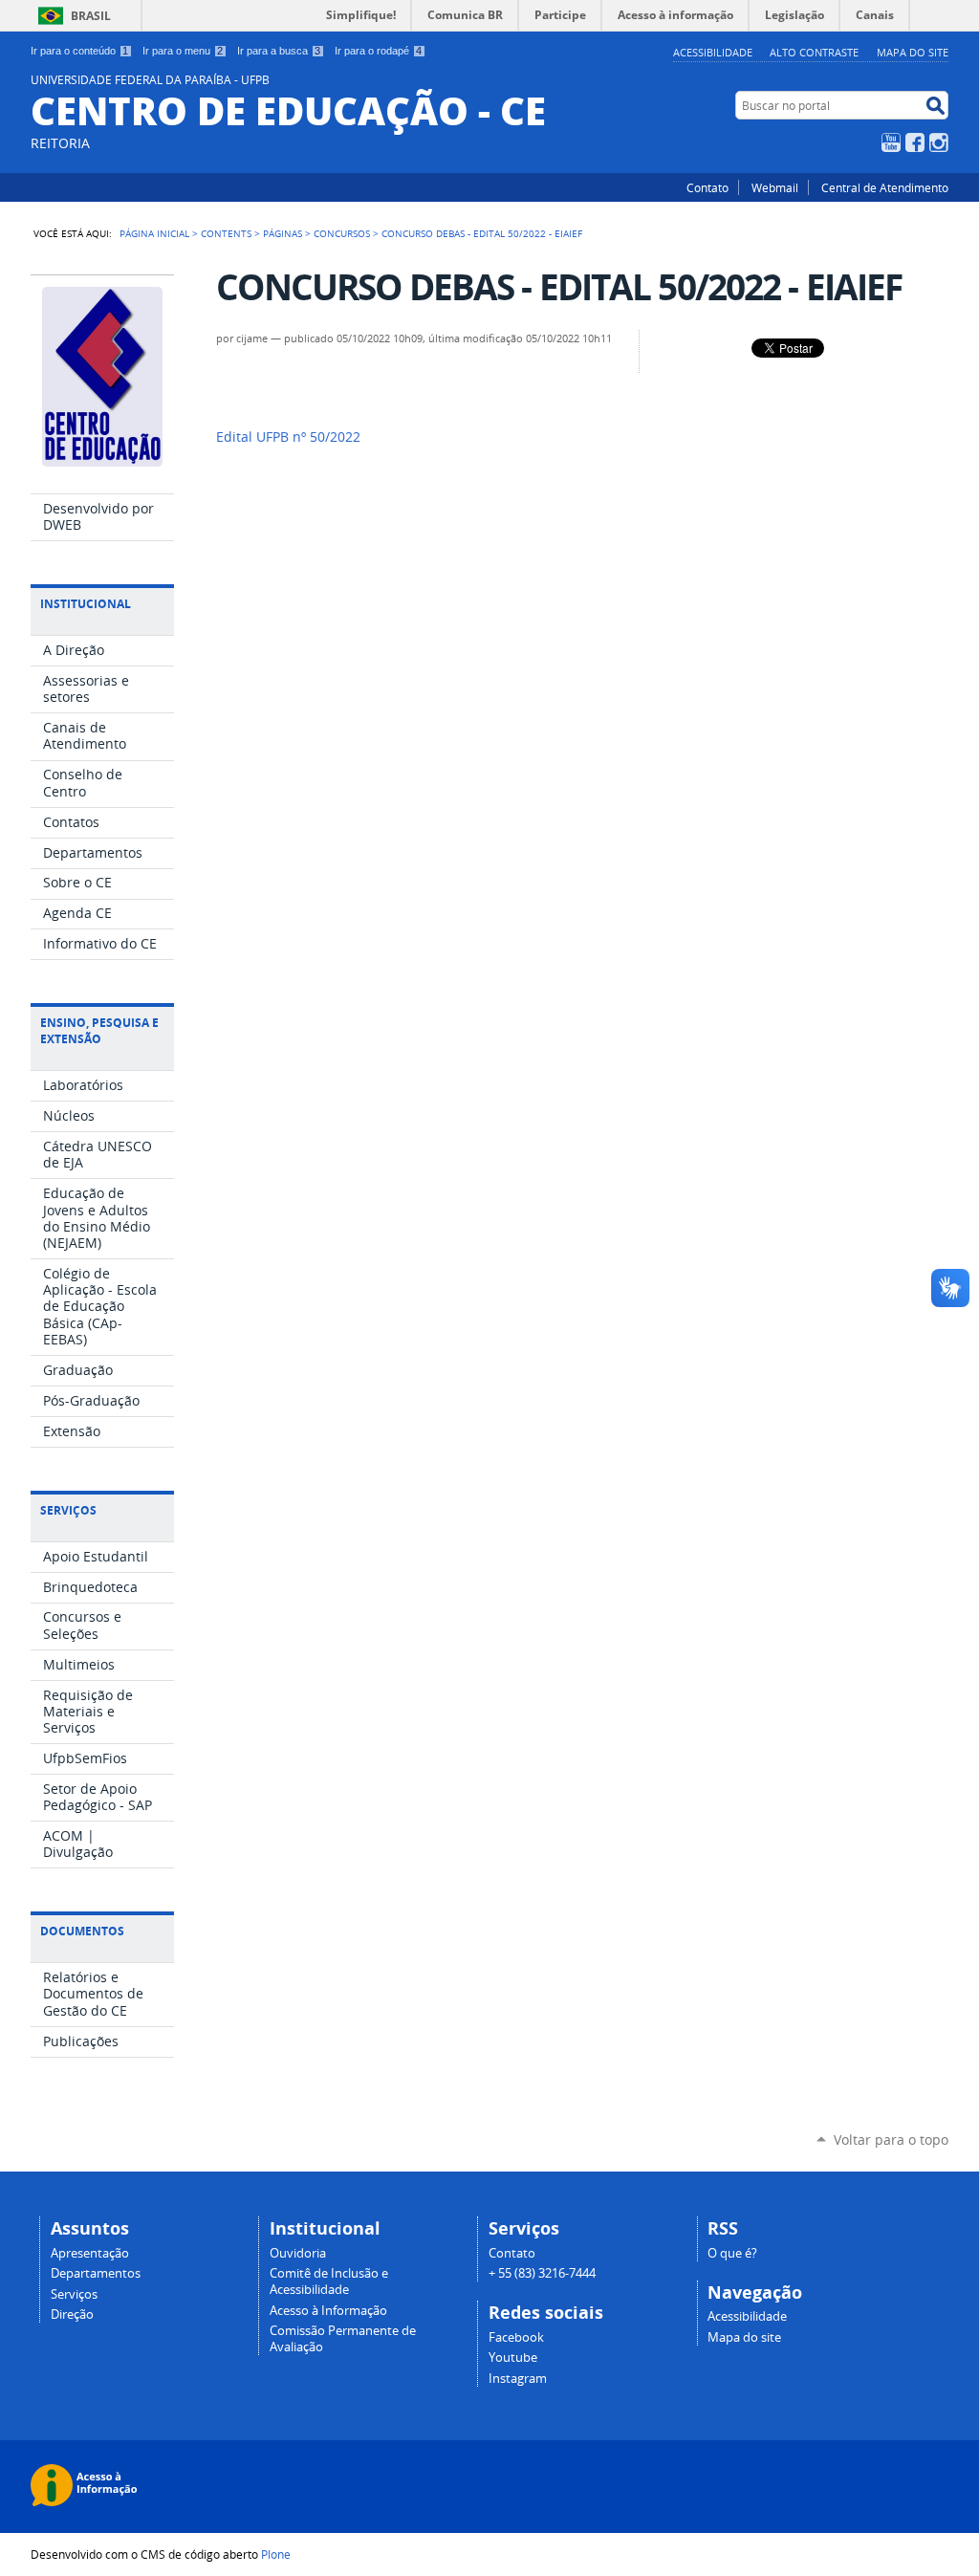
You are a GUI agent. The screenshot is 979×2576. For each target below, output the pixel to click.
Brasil (91, 16)
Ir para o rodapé (378, 51)
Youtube (513, 2358)
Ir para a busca (279, 51)
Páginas (283, 233)
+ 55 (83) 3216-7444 (542, 2273)
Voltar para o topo (891, 2139)
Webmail (775, 187)
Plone (276, 2554)
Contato (707, 187)
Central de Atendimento (885, 187)
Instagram (939, 142)
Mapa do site (913, 52)
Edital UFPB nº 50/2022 (288, 437)
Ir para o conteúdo (79, 51)
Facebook (915, 142)
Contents (226, 233)
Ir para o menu (183, 51)
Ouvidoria (298, 2253)
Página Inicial (154, 233)
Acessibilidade (713, 52)
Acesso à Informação (328, 2311)
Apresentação (90, 2253)
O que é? (732, 2253)
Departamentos (96, 2273)
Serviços (74, 2294)
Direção (72, 2314)
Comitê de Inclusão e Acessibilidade (329, 2281)
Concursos (342, 233)
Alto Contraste (814, 52)
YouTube (891, 142)
